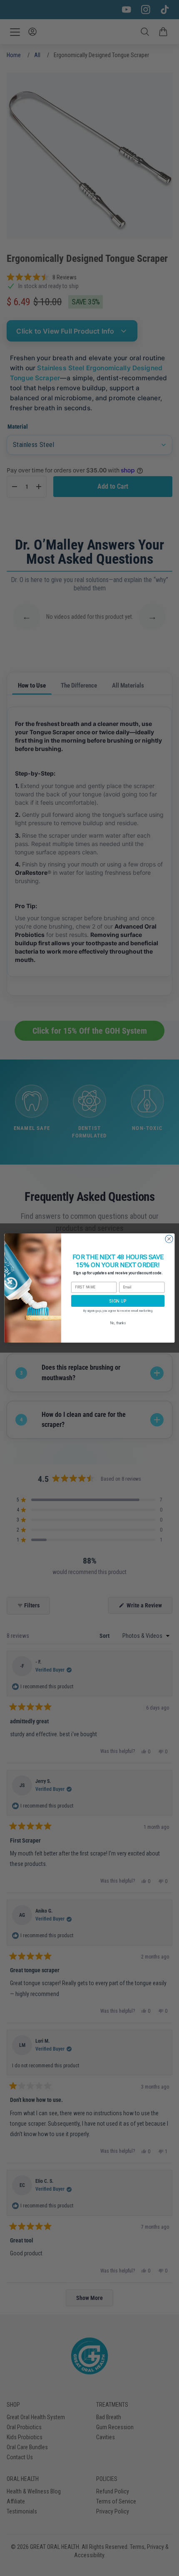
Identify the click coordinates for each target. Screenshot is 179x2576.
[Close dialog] (169, 1239)
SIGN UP (118, 1301)
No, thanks (118, 1323)
